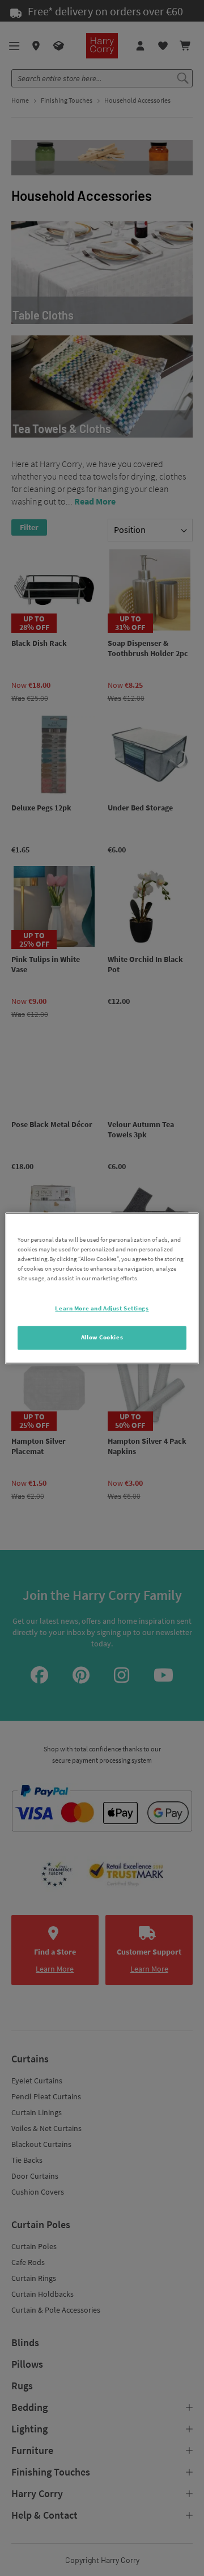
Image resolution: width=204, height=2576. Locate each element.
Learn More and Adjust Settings (102, 1308)
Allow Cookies (102, 1337)
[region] (102, 1288)
